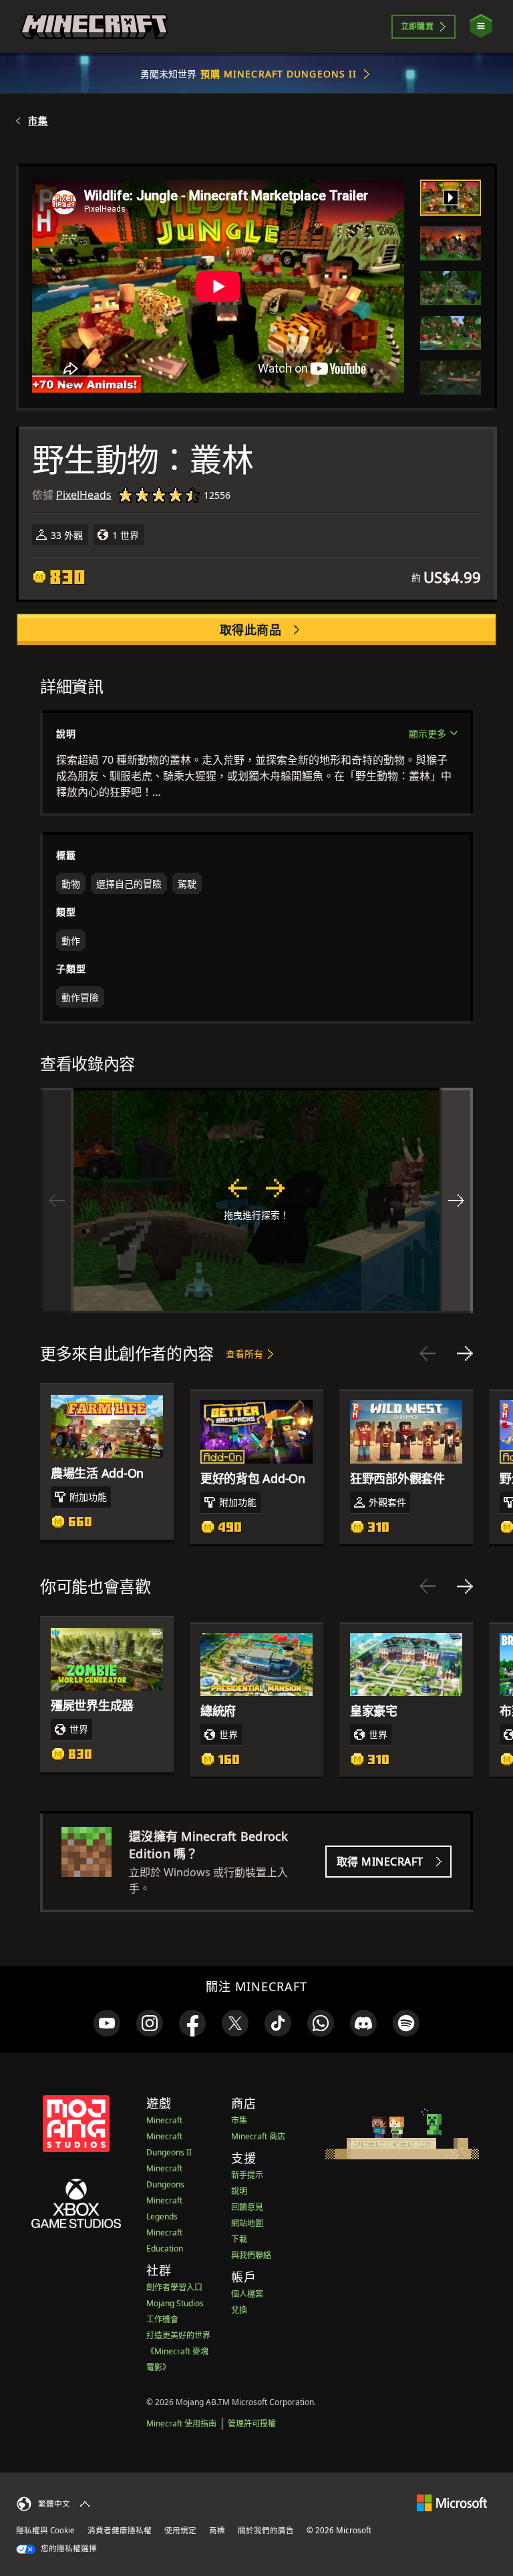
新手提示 (247, 2175)
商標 (217, 2530)
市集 (38, 121)
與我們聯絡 (251, 2255)
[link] (107, 2023)
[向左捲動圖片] (57, 1201)
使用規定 (180, 2530)
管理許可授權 (252, 2423)
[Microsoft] (452, 2502)
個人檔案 (247, 2294)
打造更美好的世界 (178, 2335)
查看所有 (244, 1354)
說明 (239, 2191)
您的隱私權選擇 (68, 2548)
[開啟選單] (481, 26)
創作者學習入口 (174, 2287)
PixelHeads (84, 495)
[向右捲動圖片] (456, 1201)
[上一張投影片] (427, 1353)
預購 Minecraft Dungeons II (279, 74)
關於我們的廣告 (266, 2530)
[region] (256, 1201)
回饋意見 (247, 2207)
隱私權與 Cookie (45, 2530)
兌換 (239, 2310)
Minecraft (164, 2120)
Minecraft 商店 (258, 2136)
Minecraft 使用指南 (181, 2423)
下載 (239, 2239)
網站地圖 (247, 2223)
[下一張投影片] (465, 1353)
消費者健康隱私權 (120, 2530)
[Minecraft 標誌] (94, 27)
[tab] (451, 198)
